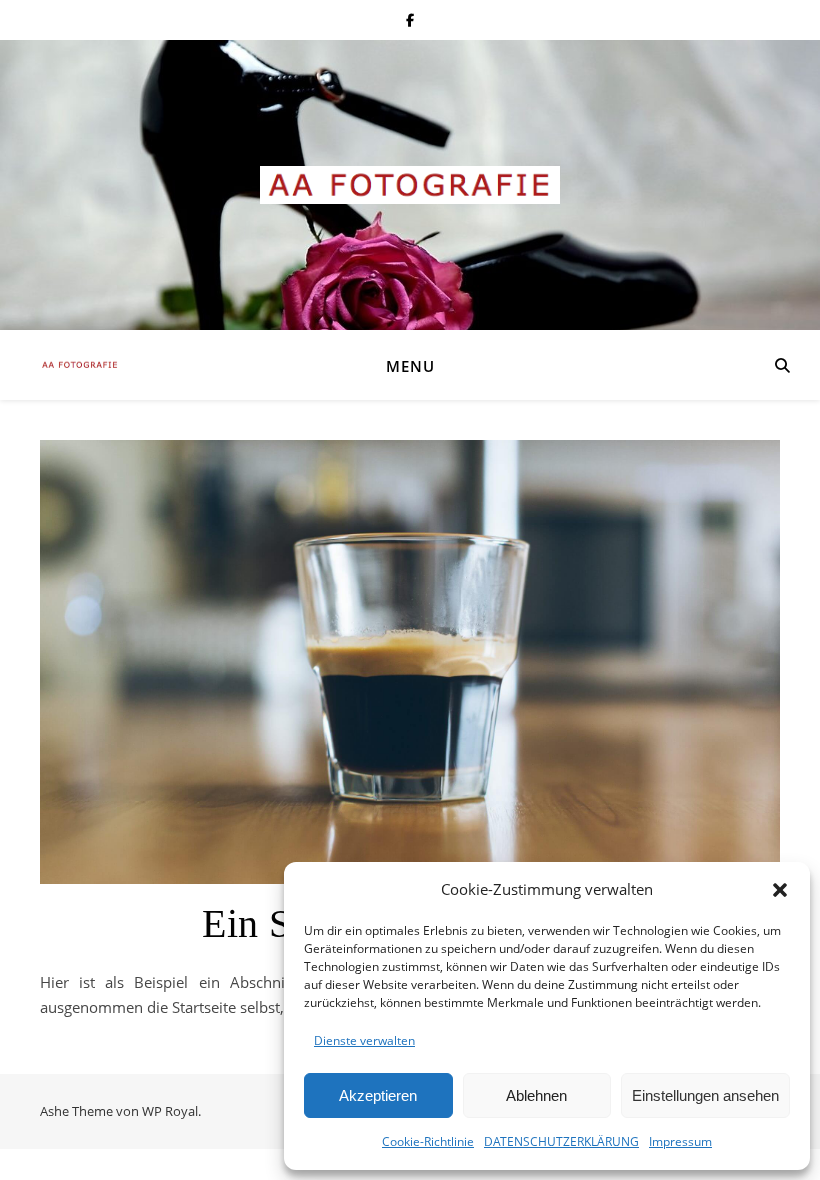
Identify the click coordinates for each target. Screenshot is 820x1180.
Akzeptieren (378, 1095)
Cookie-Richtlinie (428, 1141)
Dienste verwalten (364, 1040)
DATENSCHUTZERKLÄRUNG (561, 1141)
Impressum (680, 1141)
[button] (780, 890)
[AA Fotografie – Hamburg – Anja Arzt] (410, 185)
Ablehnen (536, 1095)
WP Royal (170, 1111)
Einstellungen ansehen (705, 1095)
